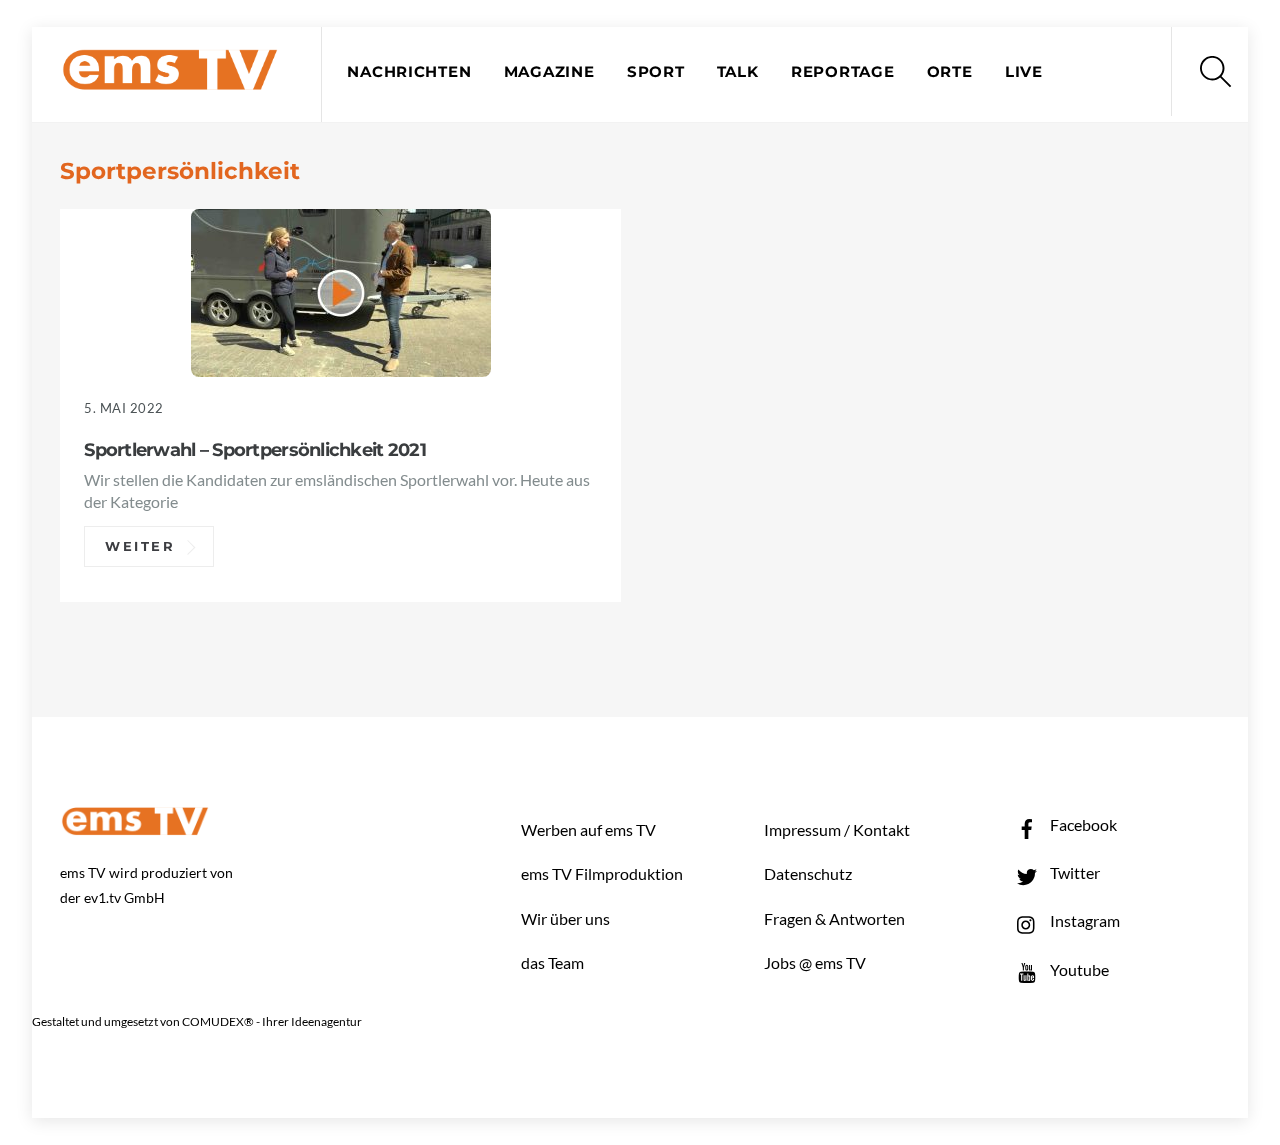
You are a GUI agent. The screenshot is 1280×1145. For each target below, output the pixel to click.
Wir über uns (565, 918)
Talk (738, 72)
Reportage (843, 72)
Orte (950, 72)
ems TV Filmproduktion (602, 873)
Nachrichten (409, 72)
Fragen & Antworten (834, 918)
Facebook (1082, 824)
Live (1024, 72)
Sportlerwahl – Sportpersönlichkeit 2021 (255, 449)
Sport (656, 72)
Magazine (549, 72)
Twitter (1073, 872)
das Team (552, 962)
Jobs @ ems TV (815, 962)
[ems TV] (170, 78)
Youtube (1078, 969)
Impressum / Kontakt (837, 829)
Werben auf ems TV (588, 829)
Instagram (1083, 920)
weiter (140, 547)
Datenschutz (808, 873)
